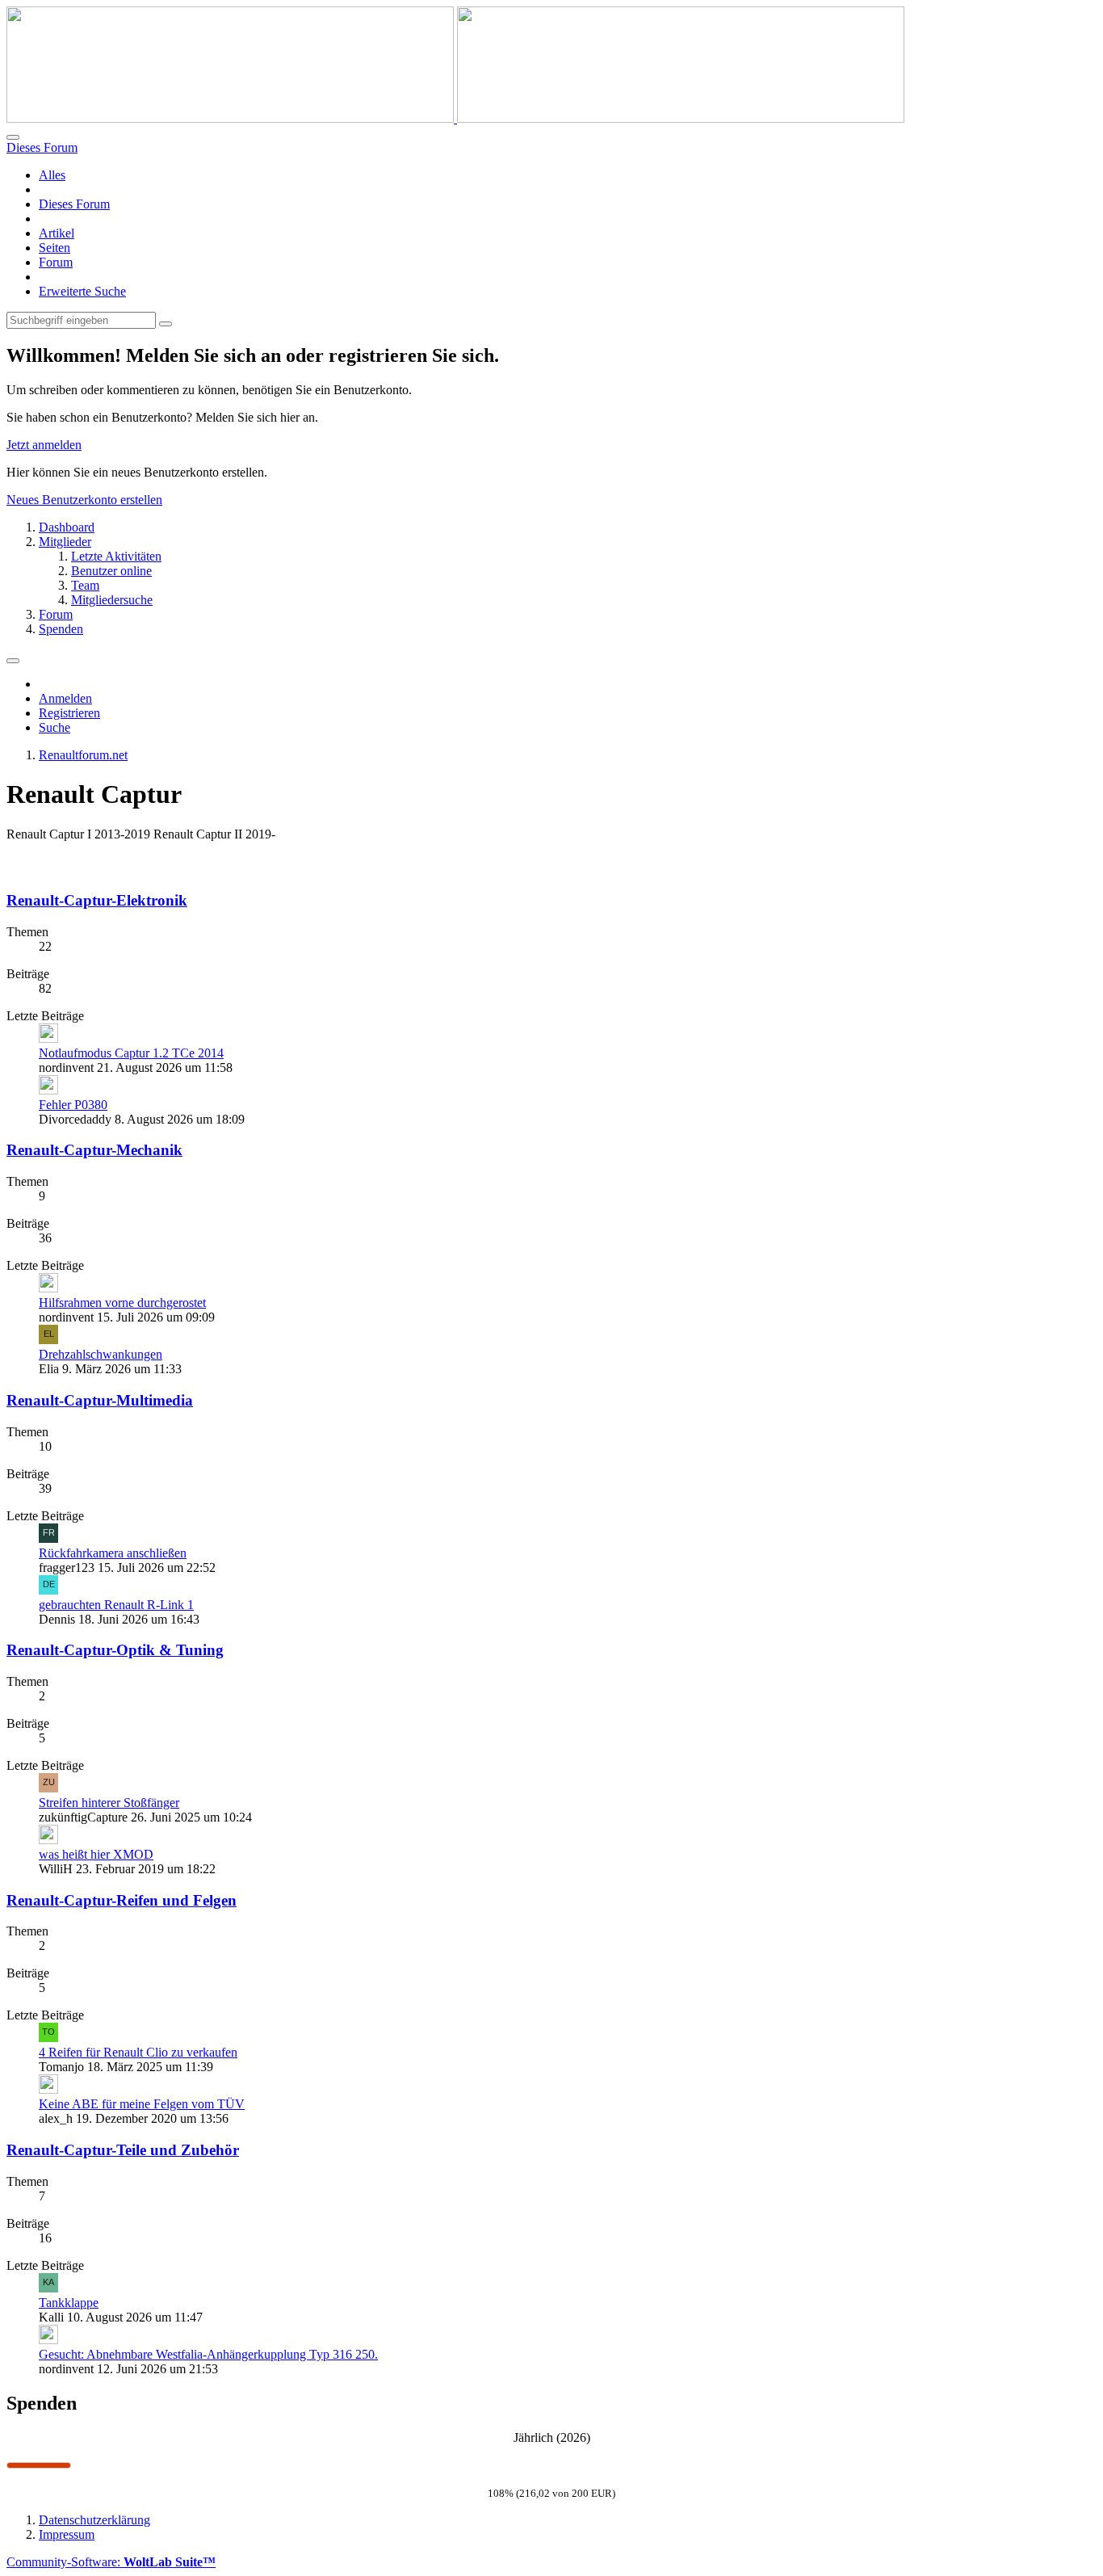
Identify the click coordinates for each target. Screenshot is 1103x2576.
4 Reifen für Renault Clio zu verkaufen (138, 2052)
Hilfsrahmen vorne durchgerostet (122, 1303)
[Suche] (13, 137)
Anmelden (65, 698)
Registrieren (69, 713)
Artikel (57, 233)
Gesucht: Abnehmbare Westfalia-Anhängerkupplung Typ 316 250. (208, 2354)
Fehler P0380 (73, 1105)
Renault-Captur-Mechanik (94, 1150)
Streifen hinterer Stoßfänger (109, 1803)
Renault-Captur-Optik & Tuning (115, 1650)
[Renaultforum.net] (455, 118)
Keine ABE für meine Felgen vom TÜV (142, 2104)
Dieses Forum (74, 204)
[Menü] (13, 661)
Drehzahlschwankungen (101, 1354)
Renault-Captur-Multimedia (100, 1400)
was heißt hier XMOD (96, 1854)
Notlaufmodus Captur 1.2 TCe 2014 (131, 1053)
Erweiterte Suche (82, 291)
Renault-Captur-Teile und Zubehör (123, 2150)
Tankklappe (69, 2303)
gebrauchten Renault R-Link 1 (116, 1605)
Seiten (55, 248)
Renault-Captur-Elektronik (97, 900)
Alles (52, 175)
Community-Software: (111, 2562)
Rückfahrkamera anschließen (113, 1553)
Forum (56, 262)
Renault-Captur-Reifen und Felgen (122, 1900)
